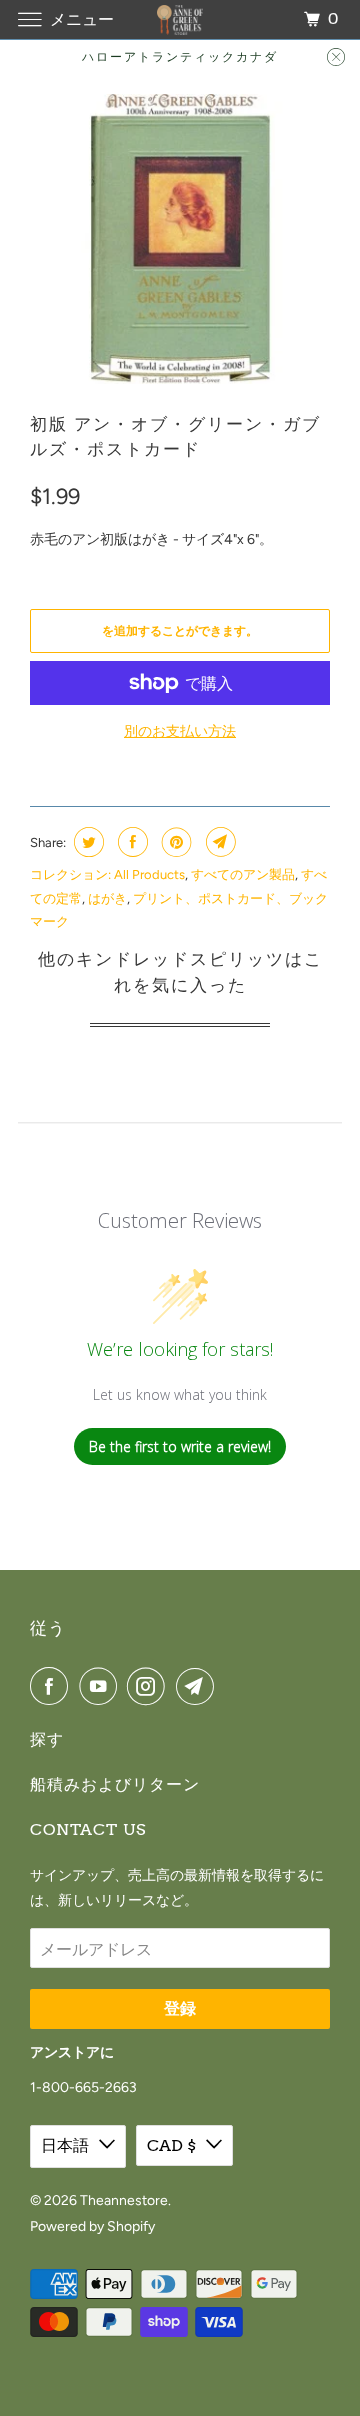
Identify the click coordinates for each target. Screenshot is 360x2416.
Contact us (88, 1829)
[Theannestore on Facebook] (53, 1686)
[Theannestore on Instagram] (150, 1686)
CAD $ (171, 2145)
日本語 (65, 2145)
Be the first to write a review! (180, 1446)
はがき (107, 898)
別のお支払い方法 (180, 731)
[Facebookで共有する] (130, 842)
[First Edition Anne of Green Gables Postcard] (180, 239)
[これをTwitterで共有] (86, 842)
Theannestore (124, 2200)
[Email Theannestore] (199, 1686)
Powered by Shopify (92, 2226)
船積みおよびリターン (115, 1784)
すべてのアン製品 (243, 874)
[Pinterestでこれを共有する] (174, 842)
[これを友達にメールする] (218, 842)
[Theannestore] (180, 19)
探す (47, 1739)
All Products (149, 874)
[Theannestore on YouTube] (102, 1686)
